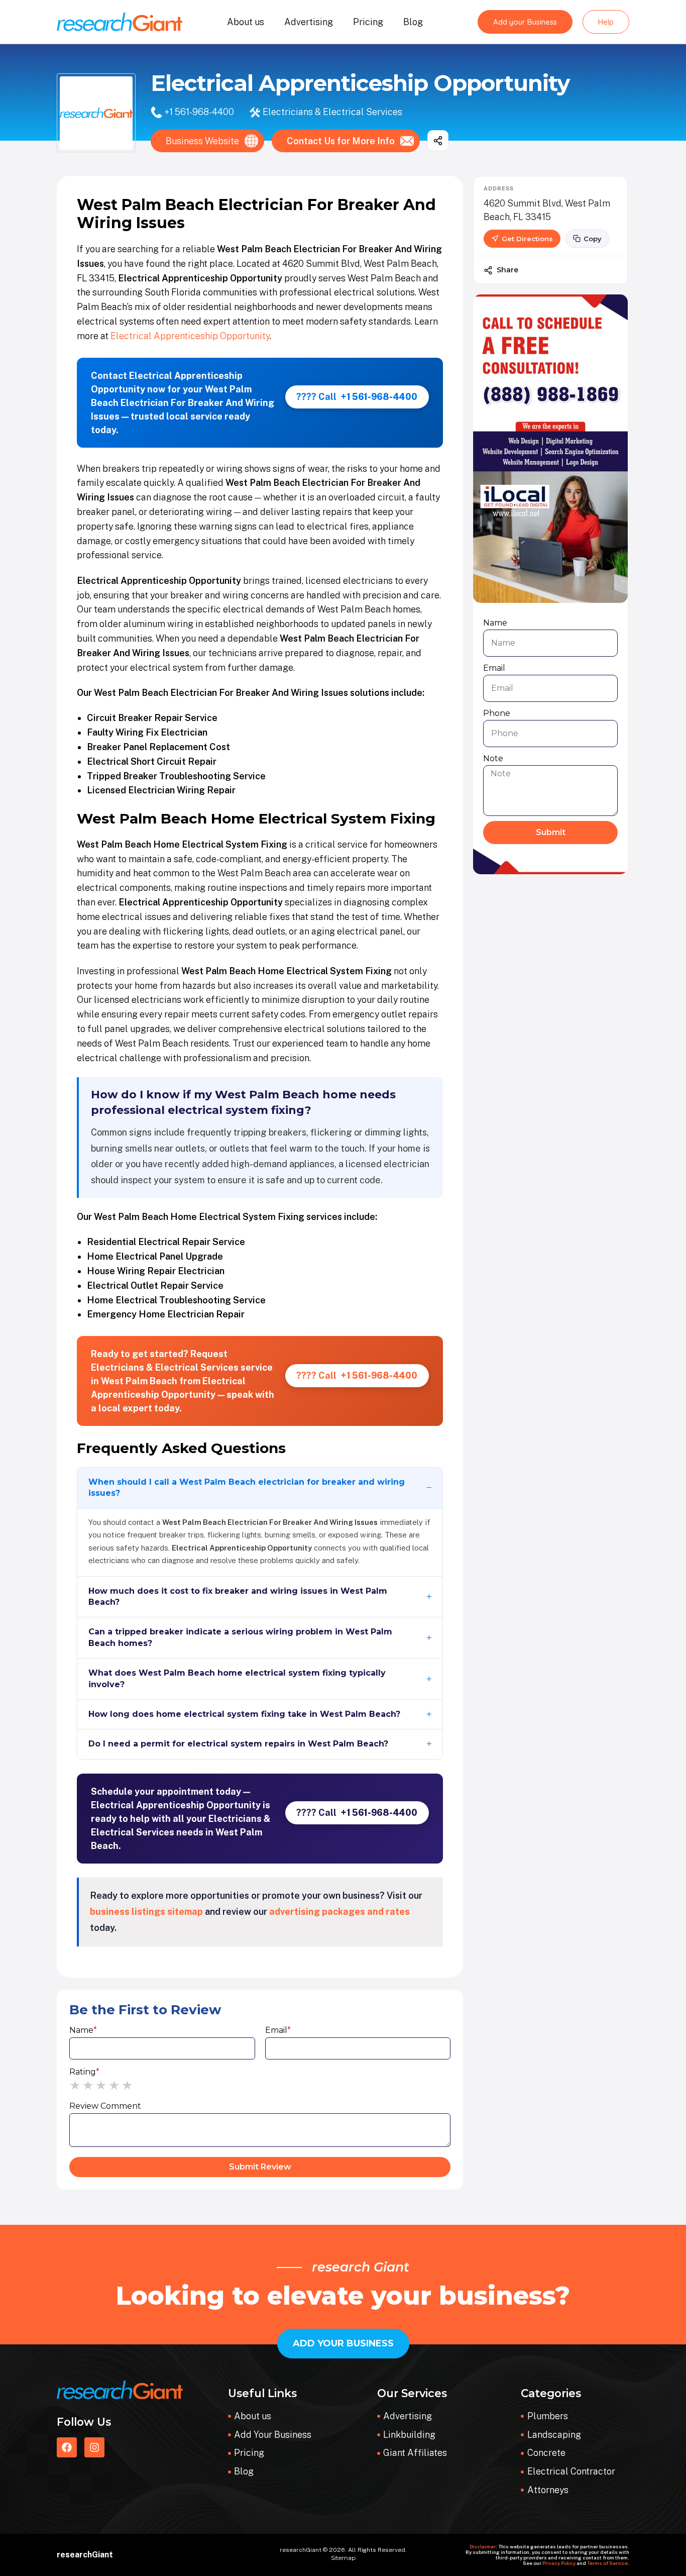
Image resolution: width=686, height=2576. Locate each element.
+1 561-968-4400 (199, 112)
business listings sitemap (146, 1912)
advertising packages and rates (339, 1912)
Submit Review (260, 2167)
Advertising (309, 22)
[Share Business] (438, 141)
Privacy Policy (559, 2563)
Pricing (368, 22)
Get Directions (527, 239)
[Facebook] (67, 2447)
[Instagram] (94, 2447)
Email (278, 2030)
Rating (84, 2072)
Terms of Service (607, 2563)
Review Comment (105, 2106)
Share (507, 270)
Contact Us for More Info (341, 141)
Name (83, 2030)
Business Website (202, 141)
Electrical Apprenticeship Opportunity (190, 336)
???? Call (357, 397)
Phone (497, 713)
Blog (413, 22)
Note (493, 758)
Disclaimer (483, 2546)
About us (246, 22)
